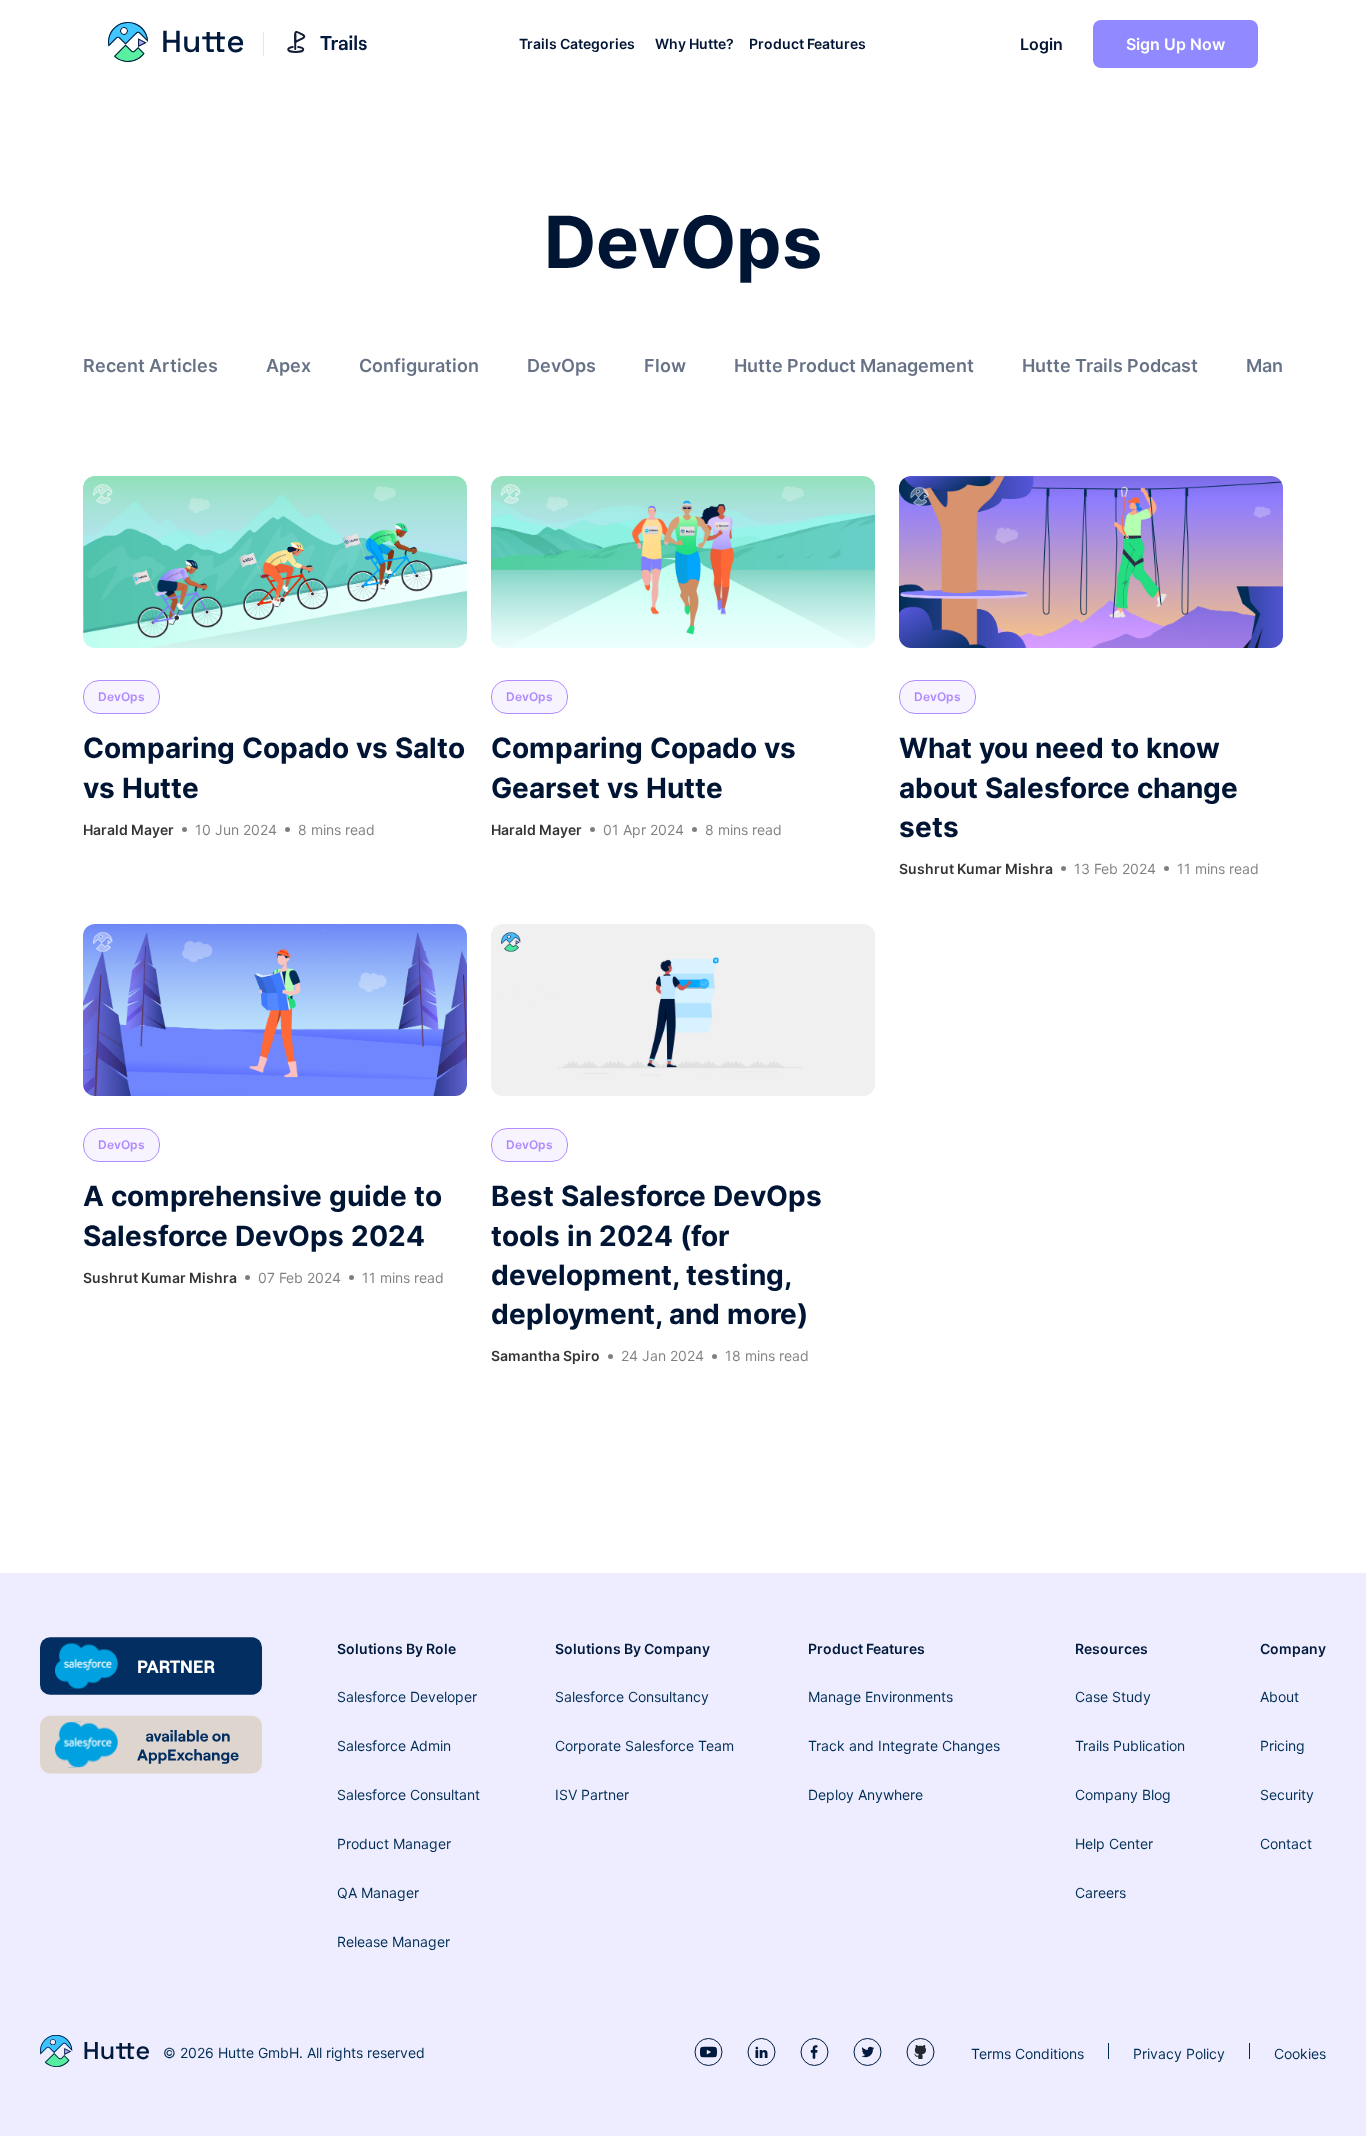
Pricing (1282, 1745)
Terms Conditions (1027, 2053)
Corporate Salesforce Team (644, 1745)
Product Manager (394, 1843)
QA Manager (378, 1892)
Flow (665, 365)
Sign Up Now (1175, 44)
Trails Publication (1130, 1745)
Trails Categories (577, 44)
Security (1287, 1794)
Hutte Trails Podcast (1110, 365)
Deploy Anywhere (865, 1794)
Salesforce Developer (407, 1696)
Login (1041, 44)
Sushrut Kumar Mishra (976, 868)
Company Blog (1123, 1794)
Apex (288, 365)
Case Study (1113, 1696)
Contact (1286, 1843)
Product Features (807, 44)
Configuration (419, 365)
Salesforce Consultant (408, 1794)
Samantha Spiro (545, 1355)
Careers (1100, 1892)
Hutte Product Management (854, 365)
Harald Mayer (128, 829)
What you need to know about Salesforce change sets (1068, 787)
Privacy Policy (1179, 2053)
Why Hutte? (694, 44)
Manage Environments (880, 1696)
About (1279, 1696)
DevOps (561, 365)
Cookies (1300, 2053)
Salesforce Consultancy (632, 1696)
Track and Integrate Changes (904, 1745)
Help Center (1114, 1843)
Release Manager (393, 1941)
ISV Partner (592, 1794)
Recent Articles (150, 365)
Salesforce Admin (394, 1745)
